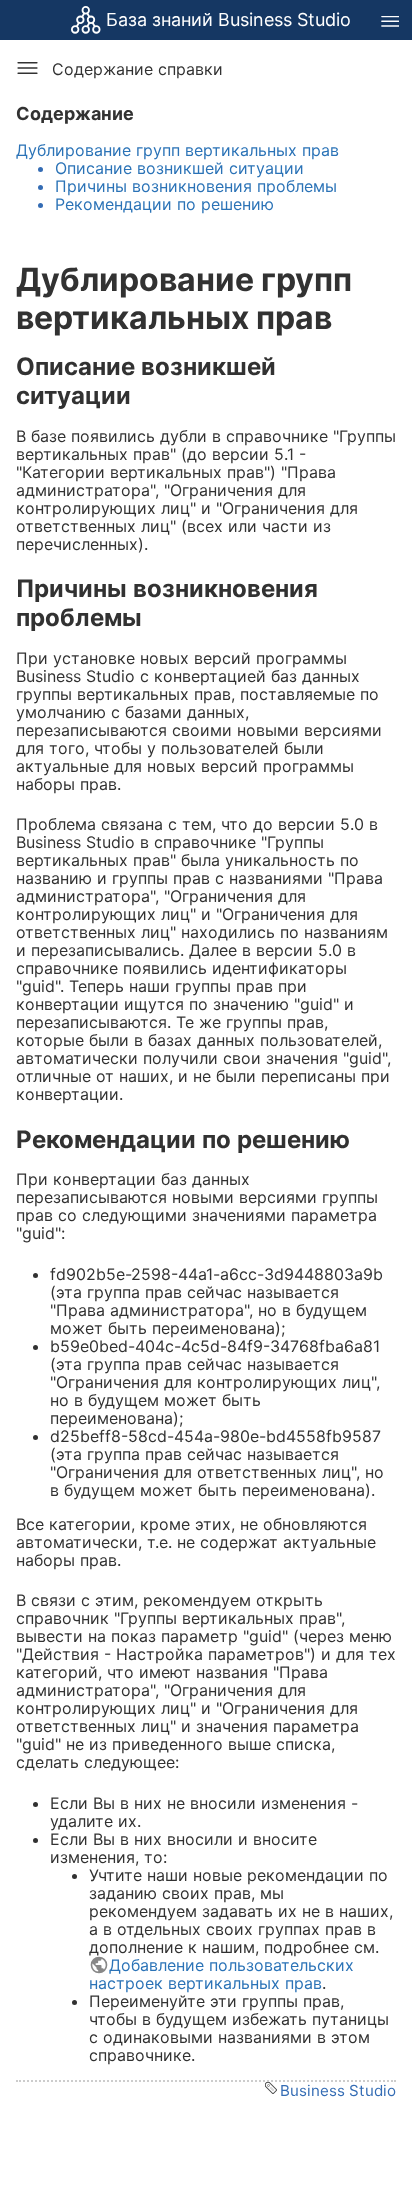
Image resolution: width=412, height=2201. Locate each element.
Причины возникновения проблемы (196, 186)
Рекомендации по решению (164, 204)
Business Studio (338, 2090)
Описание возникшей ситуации (179, 168)
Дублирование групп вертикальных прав (177, 150)
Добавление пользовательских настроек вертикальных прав (221, 1974)
